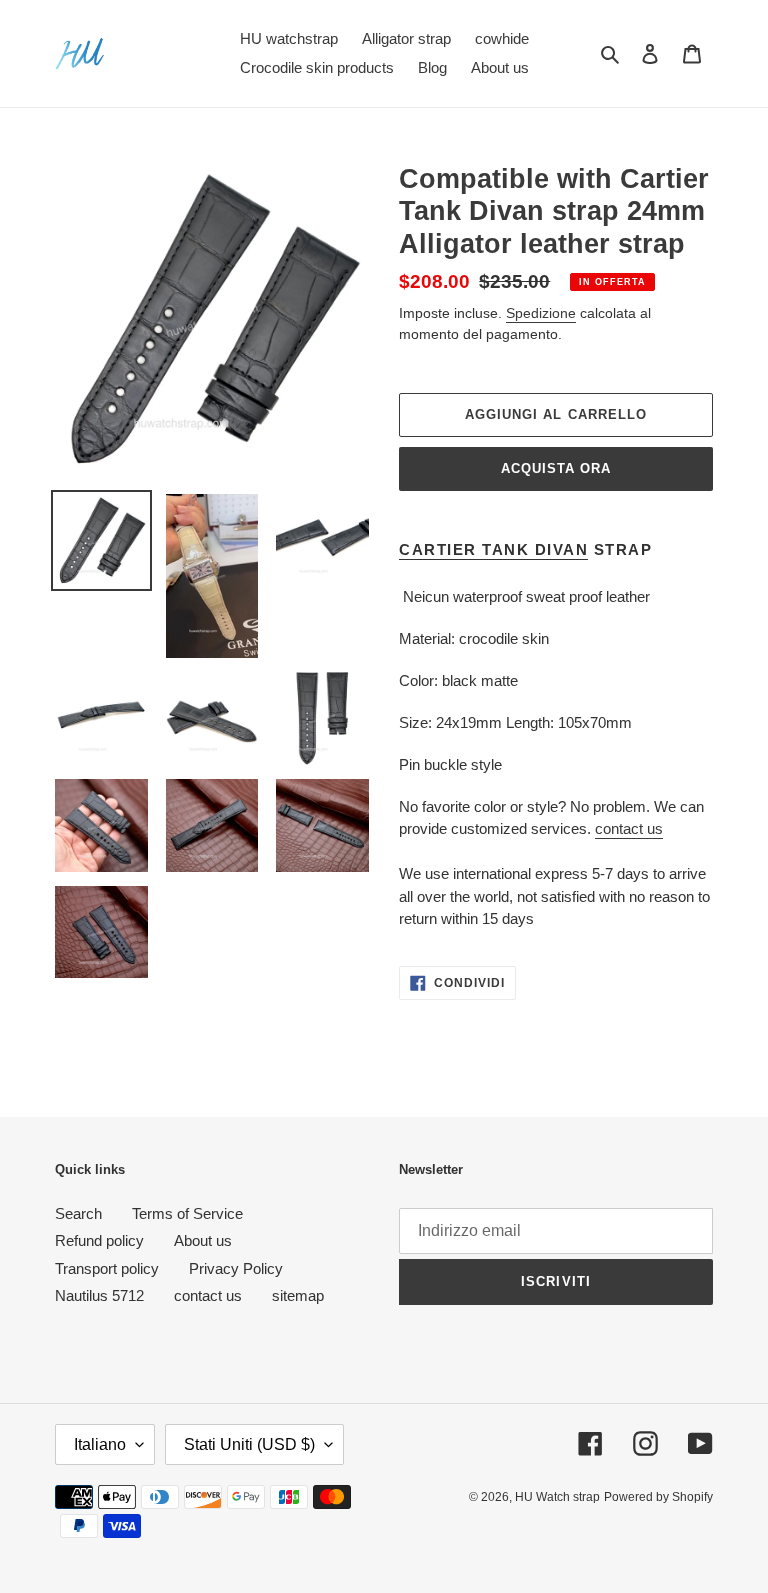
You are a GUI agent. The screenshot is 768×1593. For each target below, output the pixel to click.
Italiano (100, 1444)
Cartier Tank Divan (493, 549)
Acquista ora (556, 468)
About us (203, 1240)
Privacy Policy (236, 1268)
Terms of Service (187, 1213)
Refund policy (99, 1240)
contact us (629, 828)
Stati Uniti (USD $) (249, 1444)
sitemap (298, 1295)
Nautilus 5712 (99, 1295)
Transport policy (107, 1268)
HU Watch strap (557, 1497)
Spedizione (541, 313)
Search (78, 1213)
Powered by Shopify (658, 1497)
